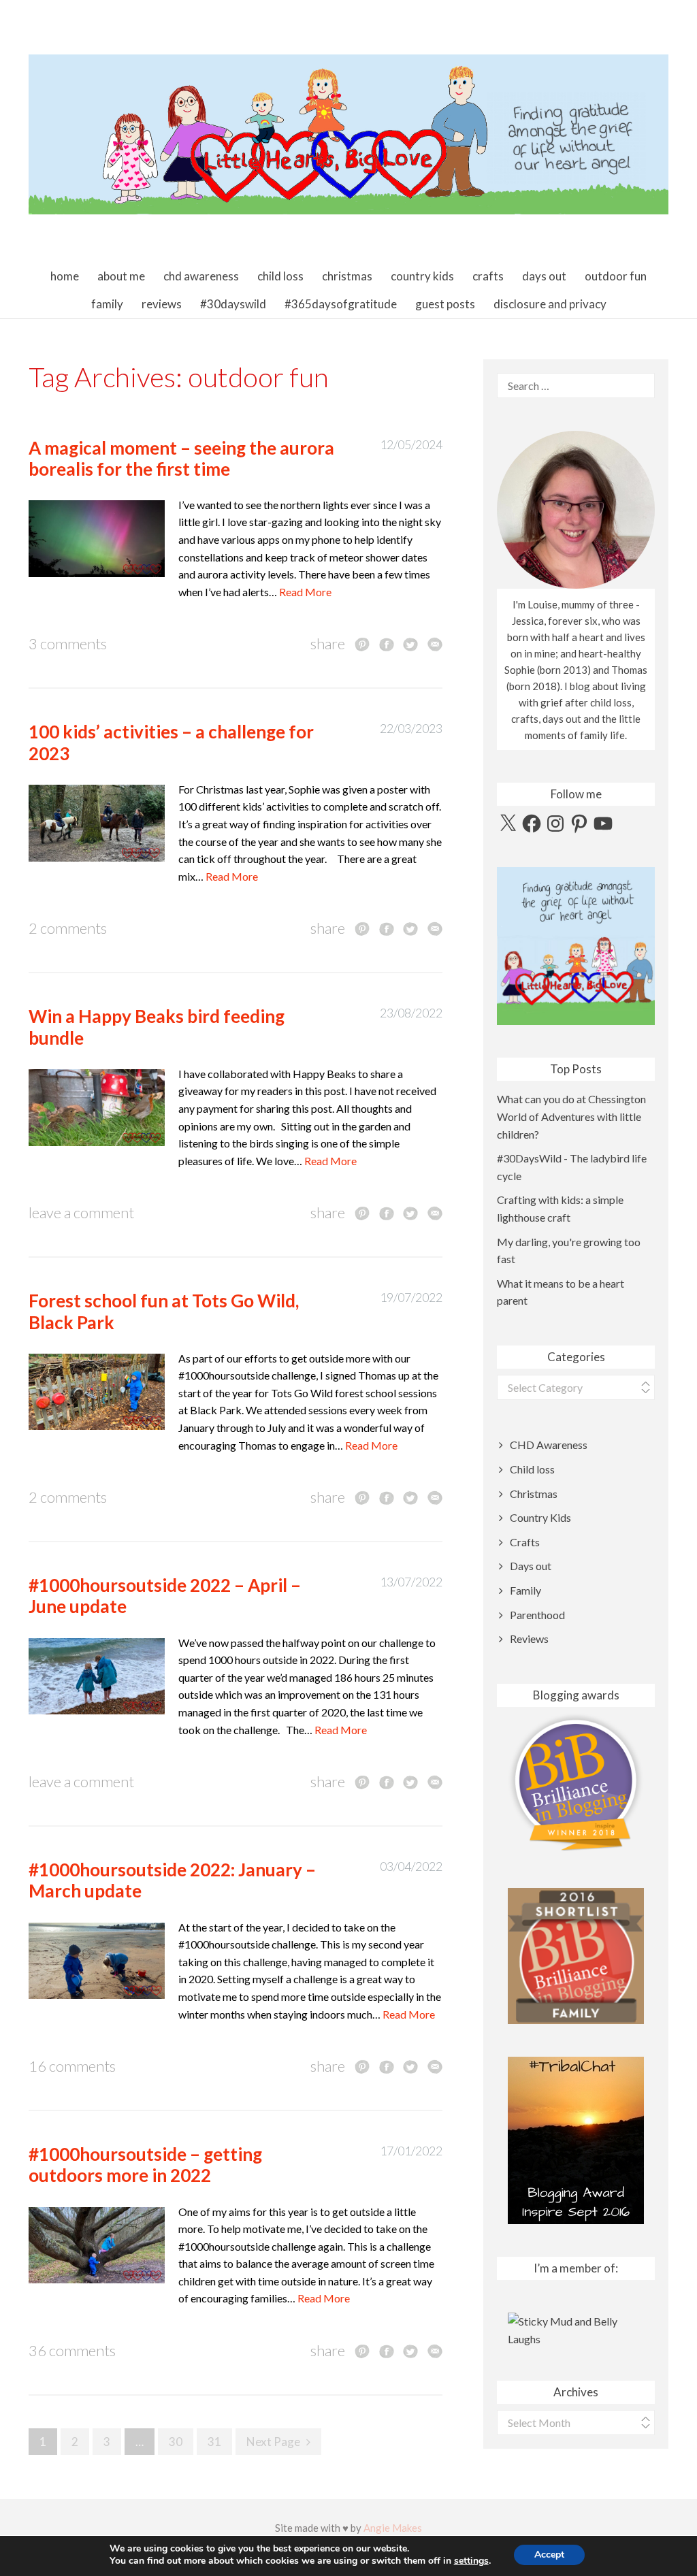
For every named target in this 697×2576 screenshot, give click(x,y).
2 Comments (68, 928)
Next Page (273, 2442)
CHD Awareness (201, 276)
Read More (305, 592)
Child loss (280, 276)
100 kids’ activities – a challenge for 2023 (171, 742)
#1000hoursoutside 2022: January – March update (172, 1880)
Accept (549, 2555)
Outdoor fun (616, 276)
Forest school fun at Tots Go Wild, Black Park (164, 1311)
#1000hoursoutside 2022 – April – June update (165, 1596)
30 (176, 2442)
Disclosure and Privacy (550, 304)
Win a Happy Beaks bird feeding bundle (157, 1027)
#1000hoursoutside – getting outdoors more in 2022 (145, 2165)
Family (107, 304)
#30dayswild (233, 304)
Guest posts (445, 304)
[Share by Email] (435, 644)
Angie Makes (393, 2528)
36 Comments (72, 2350)
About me (121, 276)
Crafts (488, 276)
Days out (544, 276)
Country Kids (422, 276)
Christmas (347, 276)
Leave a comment (81, 1212)
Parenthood (537, 1615)
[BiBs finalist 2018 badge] (576, 1783)
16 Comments (72, 2066)
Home (65, 276)
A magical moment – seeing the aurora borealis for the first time (181, 458)
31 (214, 2442)
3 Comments (68, 643)
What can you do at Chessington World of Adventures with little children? (571, 1116)
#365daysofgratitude (341, 304)
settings (471, 2561)
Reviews (162, 304)
